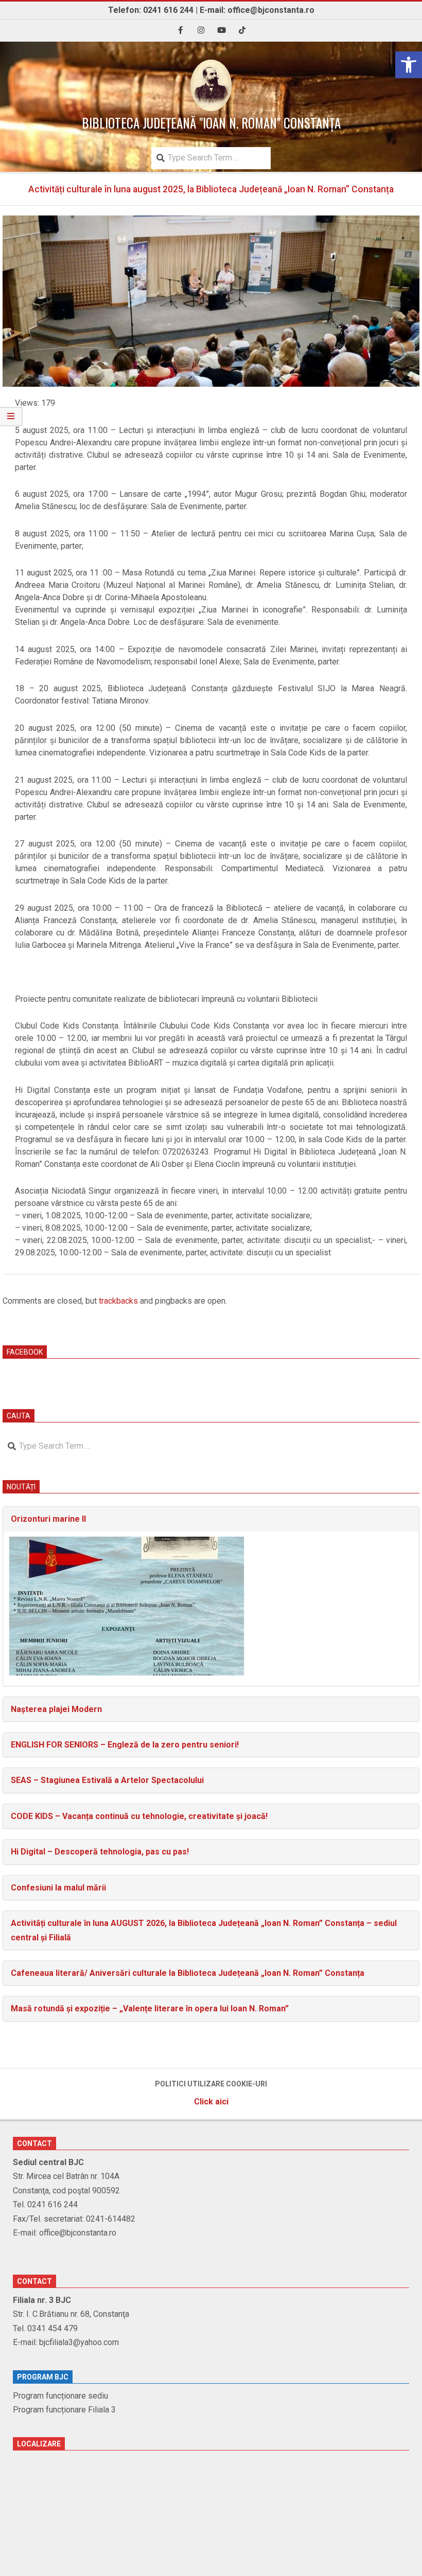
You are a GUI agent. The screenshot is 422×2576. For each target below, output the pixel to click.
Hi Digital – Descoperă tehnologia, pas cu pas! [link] (100, 1852)
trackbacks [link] (118, 1301)
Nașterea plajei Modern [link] (56, 1709)
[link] (409, 65)
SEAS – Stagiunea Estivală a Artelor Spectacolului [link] (107, 1780)
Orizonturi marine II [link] (48, 1519)
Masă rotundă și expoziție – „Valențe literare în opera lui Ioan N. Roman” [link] (150, 2008)
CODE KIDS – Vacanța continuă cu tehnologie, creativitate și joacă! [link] (139, 1816)
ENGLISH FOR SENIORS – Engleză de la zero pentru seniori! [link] (125, 1745)
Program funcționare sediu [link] (60, 2396)
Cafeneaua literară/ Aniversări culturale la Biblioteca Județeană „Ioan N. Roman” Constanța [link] (188, 1973)
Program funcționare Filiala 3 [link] (64, 2410)
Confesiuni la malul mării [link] (58, 1888)
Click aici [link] (211, 2102)
